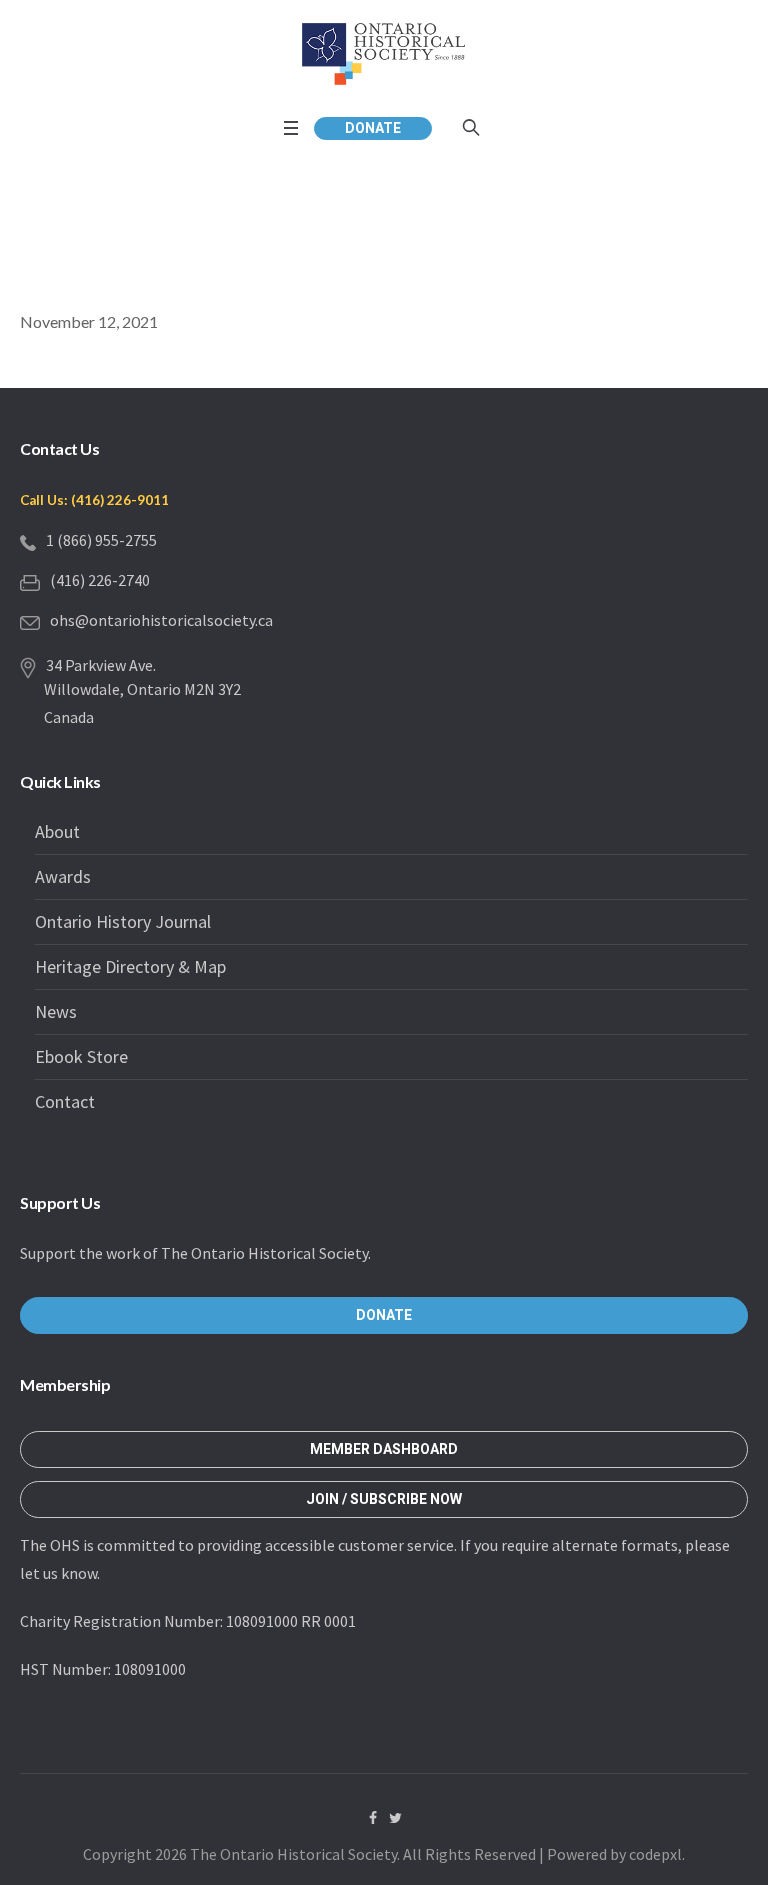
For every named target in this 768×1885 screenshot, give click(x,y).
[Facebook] (373, 1818)
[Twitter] (396, 1818)
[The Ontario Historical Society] (384, 53)
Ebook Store (81, 1056)
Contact (65, 1101)
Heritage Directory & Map (130, 966)
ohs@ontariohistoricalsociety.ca (161, 620)
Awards (63, 876)
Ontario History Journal (123, 921)
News (56, 1011)
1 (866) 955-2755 (101, 540)
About (57, 831)
